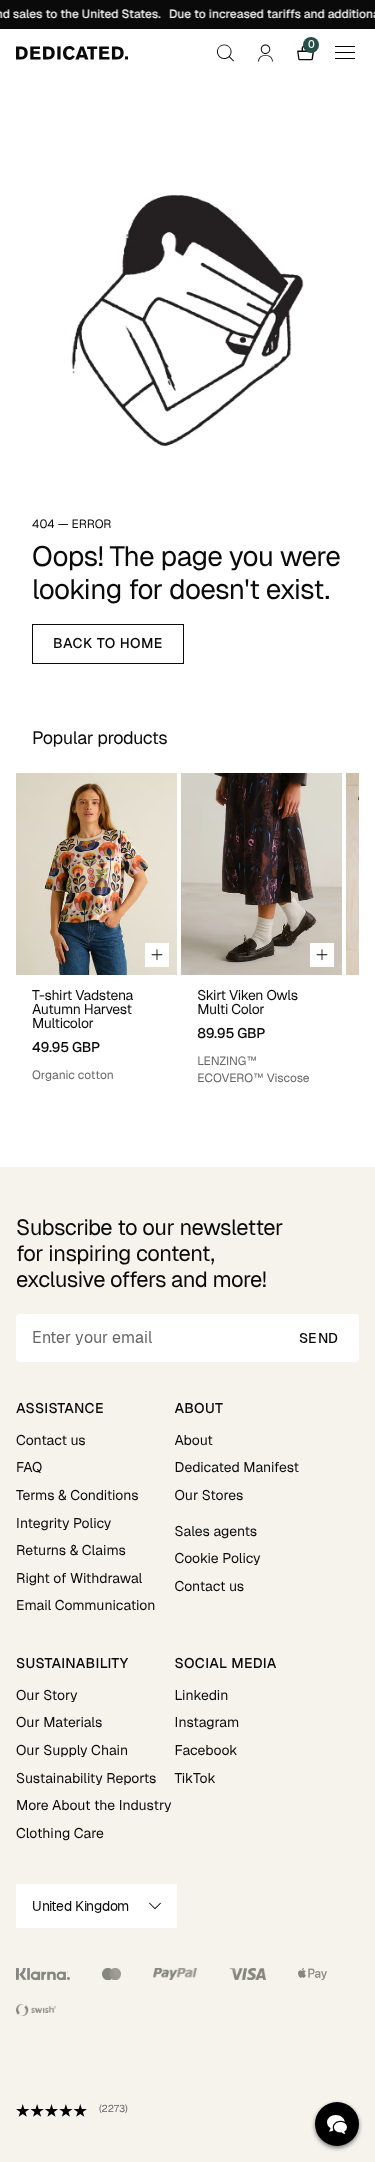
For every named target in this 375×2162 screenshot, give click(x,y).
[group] (96, 929)
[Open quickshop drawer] (157, 955)
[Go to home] (72, 53)
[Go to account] (265, 53)
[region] (187, 929)
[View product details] (96, 1029)
